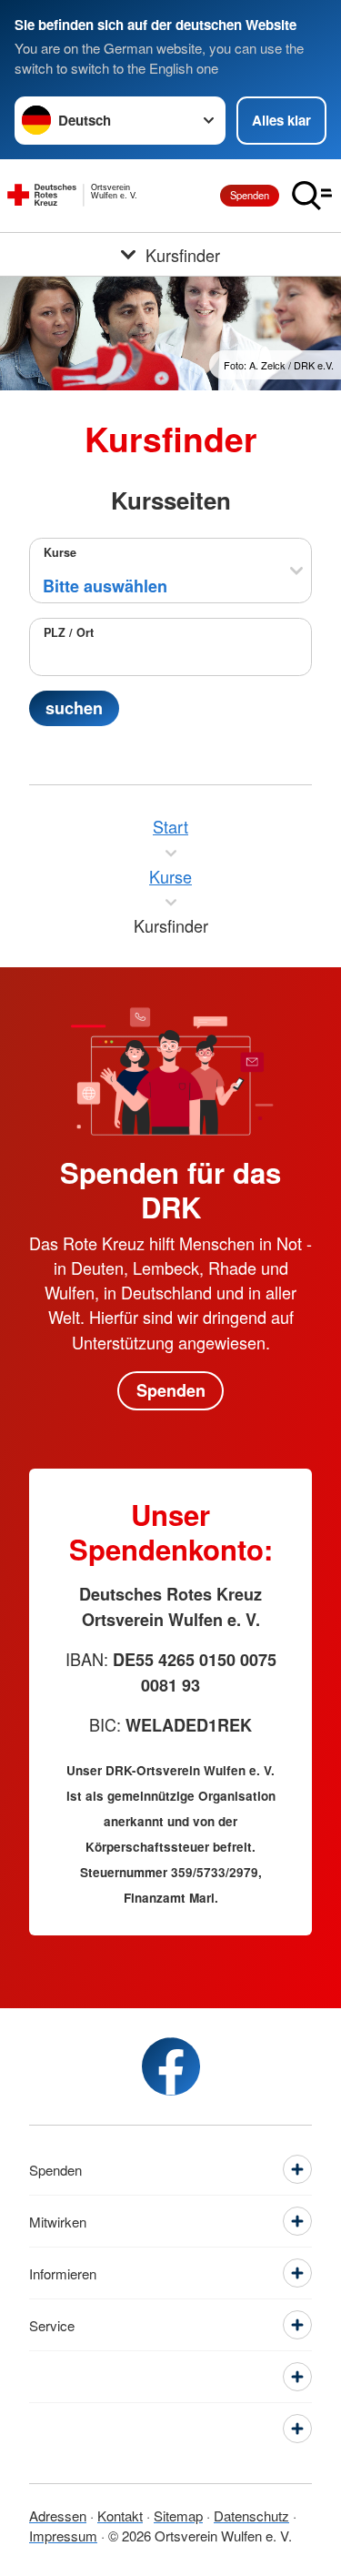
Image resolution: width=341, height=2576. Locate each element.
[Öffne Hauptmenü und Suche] (312, 196)
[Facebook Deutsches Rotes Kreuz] (171, 2066)
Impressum (63, 2536)
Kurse (60, 552)
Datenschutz (251, 2515)
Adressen (58, 2515)
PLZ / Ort (69, 632)
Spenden (250, 195)
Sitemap (178, 2515)
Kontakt (120, 2515)
